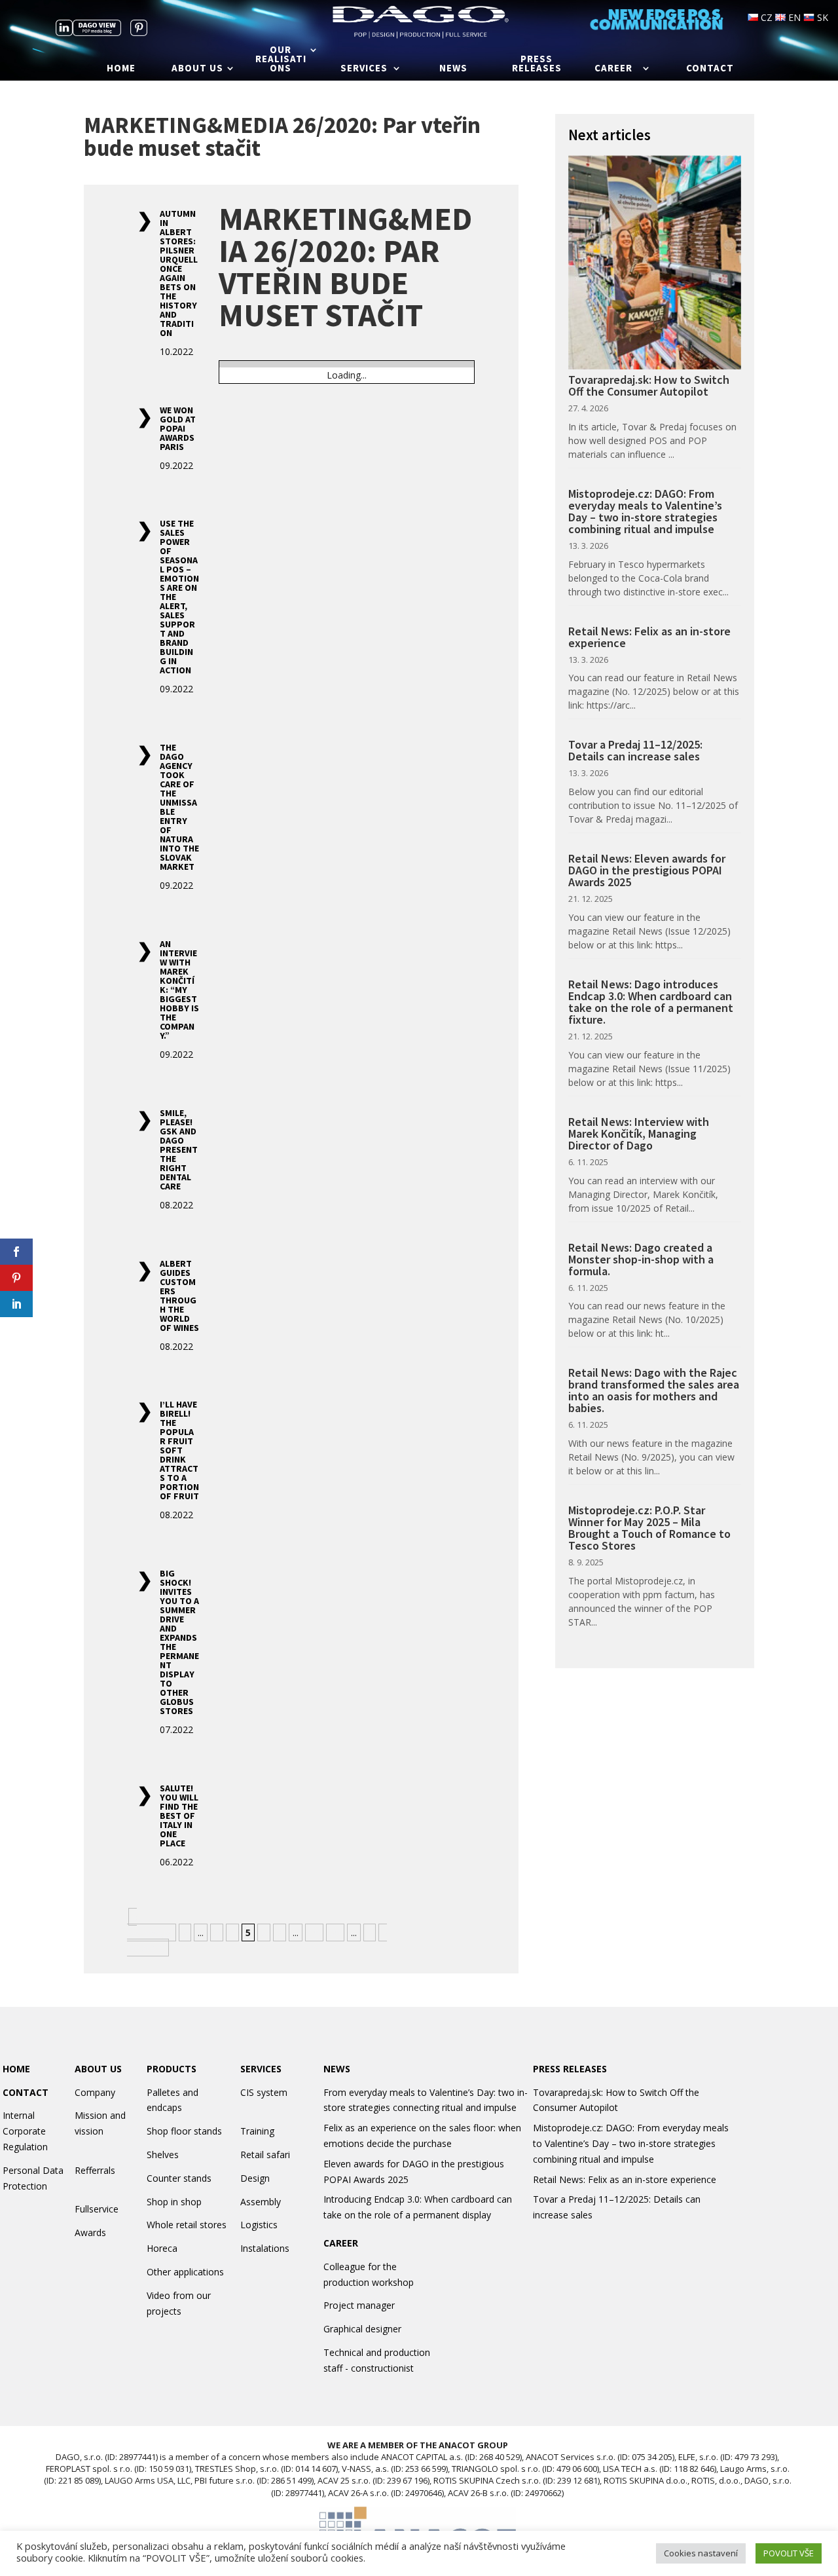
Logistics (259, 2225)
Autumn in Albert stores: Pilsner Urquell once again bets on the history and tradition (179, 273)
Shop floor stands (184, 2131)
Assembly (261, 2202)
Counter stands (179, 2178)
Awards (90, 2232)
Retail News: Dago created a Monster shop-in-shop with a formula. (641, 1259)
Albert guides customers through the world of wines (179, 1296)
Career (613, 69)
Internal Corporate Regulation (25, 2131)
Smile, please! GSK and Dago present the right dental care (179, 1149)
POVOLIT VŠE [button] (789, 2553)
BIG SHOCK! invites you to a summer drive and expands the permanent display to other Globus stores (179, 1642)
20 (335, 1932)
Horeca (162, 2248)
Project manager (359, 2305)
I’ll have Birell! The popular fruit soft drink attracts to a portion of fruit (179, 1450)
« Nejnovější (150, 1925)
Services (364, 69)
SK (821, 17)
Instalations (265, 2248)
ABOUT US (98, 2069)
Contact (710, 69)
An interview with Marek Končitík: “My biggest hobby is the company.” (179, 990)
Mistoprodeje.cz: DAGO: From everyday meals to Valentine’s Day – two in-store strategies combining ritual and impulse (645, 511)
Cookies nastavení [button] (701, 2553)
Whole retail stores (187, 2225)
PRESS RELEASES (570, 2069)
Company (95, 2092)
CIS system (264, 2092)
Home (121, 69)
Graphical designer (362, 2329)
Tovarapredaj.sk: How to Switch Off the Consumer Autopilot (649, 385)
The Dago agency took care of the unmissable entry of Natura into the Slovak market (179, 807)
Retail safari (265, 2155)
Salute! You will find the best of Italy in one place (179, 1816)
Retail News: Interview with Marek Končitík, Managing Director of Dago (639, 1133)
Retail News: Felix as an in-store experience (649, 637)
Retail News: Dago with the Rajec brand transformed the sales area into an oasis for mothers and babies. (654, 1390)
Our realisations (281, 60)
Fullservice (97, 2209)
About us (197, 69)
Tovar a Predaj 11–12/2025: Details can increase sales (635, 750)
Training (257, 2131)
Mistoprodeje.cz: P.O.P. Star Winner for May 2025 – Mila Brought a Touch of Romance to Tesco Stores (649, 1528)
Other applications (185, 2272)
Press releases (537, 64)
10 (314, 1932)
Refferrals (95, 2170)
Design (255, 2178)
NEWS (337, 2069)
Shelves (163, 2155)
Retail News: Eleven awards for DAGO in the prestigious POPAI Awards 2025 (647, 870)
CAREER (341, 2243)
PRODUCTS (172, 2069)
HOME (16, 2069)
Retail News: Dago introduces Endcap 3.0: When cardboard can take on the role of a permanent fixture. (651, 1002)
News (453, 69)
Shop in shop (174, 2202)
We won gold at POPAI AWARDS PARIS (178, 428)
